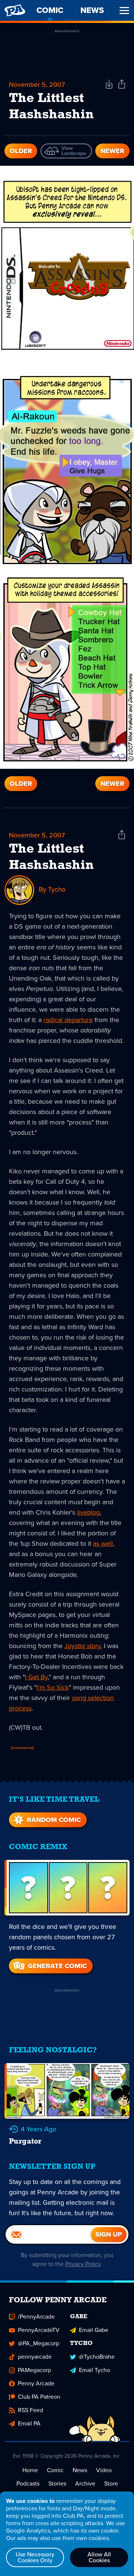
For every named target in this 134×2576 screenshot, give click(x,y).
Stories (57, 2483)
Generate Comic (57, 1966)
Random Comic (54, 1820)
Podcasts (28, 2483)
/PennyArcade (36, 2317)
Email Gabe (94, 2330)
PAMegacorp (34, 2370)
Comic (55, 2470)
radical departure (68, 1020)
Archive (85, 2483)
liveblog (88, 1512)
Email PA (29, 2423)
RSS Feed (31, 2410)
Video (104, 2470)
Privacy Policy (83, 2264)
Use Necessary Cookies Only (35, 2557)
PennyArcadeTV (39, 2330)
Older (21, 151)
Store (111, 2483)
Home (30, 2470)
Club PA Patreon (39, 2397)
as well (103, 1544)
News (80, 2470)
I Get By (36, 1677)
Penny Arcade (36, 2383)
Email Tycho (95, 2370)
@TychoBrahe (97, 2357)
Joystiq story (82, 1646)
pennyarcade (35, 2357)
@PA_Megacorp (39, 2343)
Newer (112, 151)
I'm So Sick (53, 1687)
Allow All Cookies (99, 2557)
